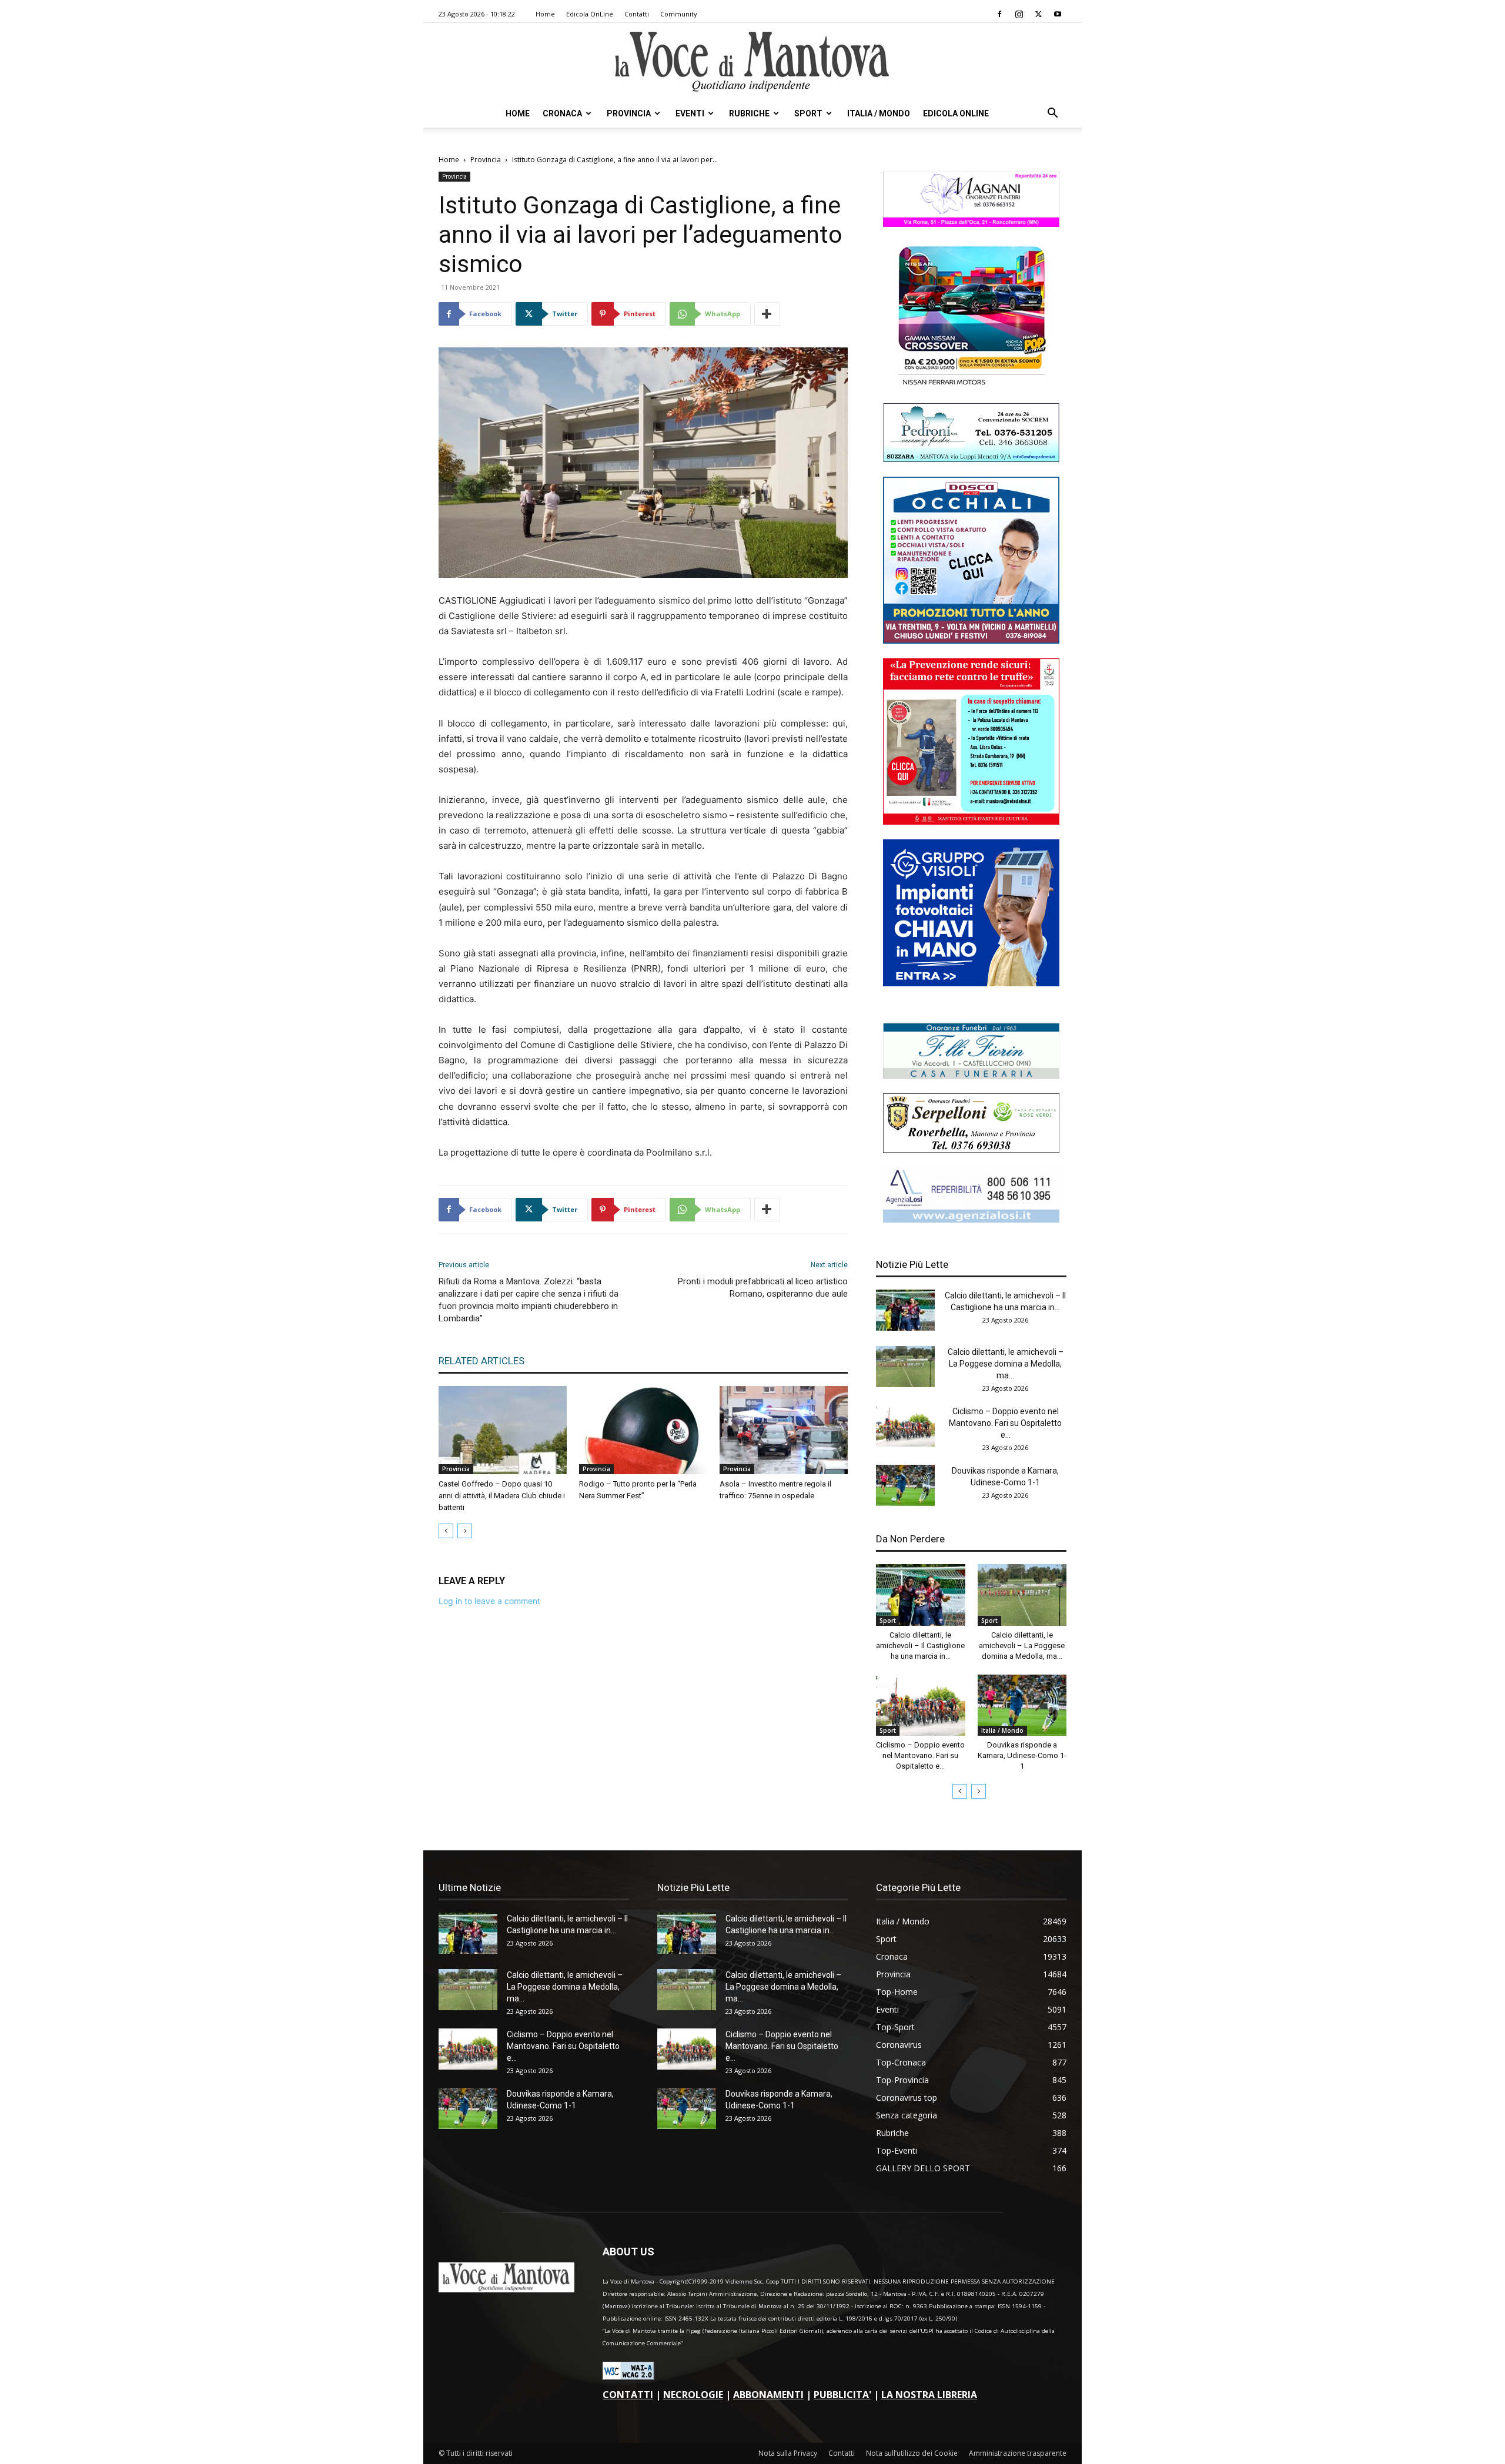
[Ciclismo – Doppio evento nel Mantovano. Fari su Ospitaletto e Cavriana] (905, 1426)
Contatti (637, 14)
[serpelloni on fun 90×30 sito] (971, 1149)
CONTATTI (628, 2395)
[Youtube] (1058, 14)
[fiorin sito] (971, 1075)
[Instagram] (1019, 14)
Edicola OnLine (590, 14)
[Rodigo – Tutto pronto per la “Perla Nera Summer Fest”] (643, 1430)
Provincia (629, 113)
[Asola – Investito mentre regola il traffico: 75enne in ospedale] (784, 1430)
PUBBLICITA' (842, 2395)
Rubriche (749, 113)
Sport (808, 113)
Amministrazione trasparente (1018, 2453)
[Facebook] (999, 14)
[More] (767, 314)
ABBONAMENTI (768, 2395)
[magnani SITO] (971, 224)
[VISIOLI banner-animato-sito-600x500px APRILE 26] (971, 983)
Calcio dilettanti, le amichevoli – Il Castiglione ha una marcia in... (920, 1646)
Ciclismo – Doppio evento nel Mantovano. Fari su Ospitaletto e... (1005, 1423)
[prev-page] (446, 1531)
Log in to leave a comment (489, 1601)
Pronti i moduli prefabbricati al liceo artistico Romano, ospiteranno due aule (763, 1288)
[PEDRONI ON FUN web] (971, 459)
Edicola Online (956, 113)
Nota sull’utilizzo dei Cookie (912, 2453)
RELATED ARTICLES (481, 1361)
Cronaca (562, 113)
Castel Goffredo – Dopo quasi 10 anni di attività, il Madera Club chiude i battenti (502, 1496)
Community (679, 14)
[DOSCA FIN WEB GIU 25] (971, 640)
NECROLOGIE (693, 2395)
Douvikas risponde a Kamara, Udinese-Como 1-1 (1022, 1755)
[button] (1052, 114)
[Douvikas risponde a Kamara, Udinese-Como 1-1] (905, 1485)
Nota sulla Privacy (788, 2453)
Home (545, 14)
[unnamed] (971, 1219)
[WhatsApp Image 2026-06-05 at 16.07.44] (971, 385)
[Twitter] (1038, 14)
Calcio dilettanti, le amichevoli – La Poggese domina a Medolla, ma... (1006, 1364)
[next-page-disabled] (465, 1531)
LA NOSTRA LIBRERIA (929, 2395)
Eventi (690, 113)
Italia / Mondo (879, 113)
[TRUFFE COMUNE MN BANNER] (971, 821)
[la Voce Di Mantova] (752, 62)
